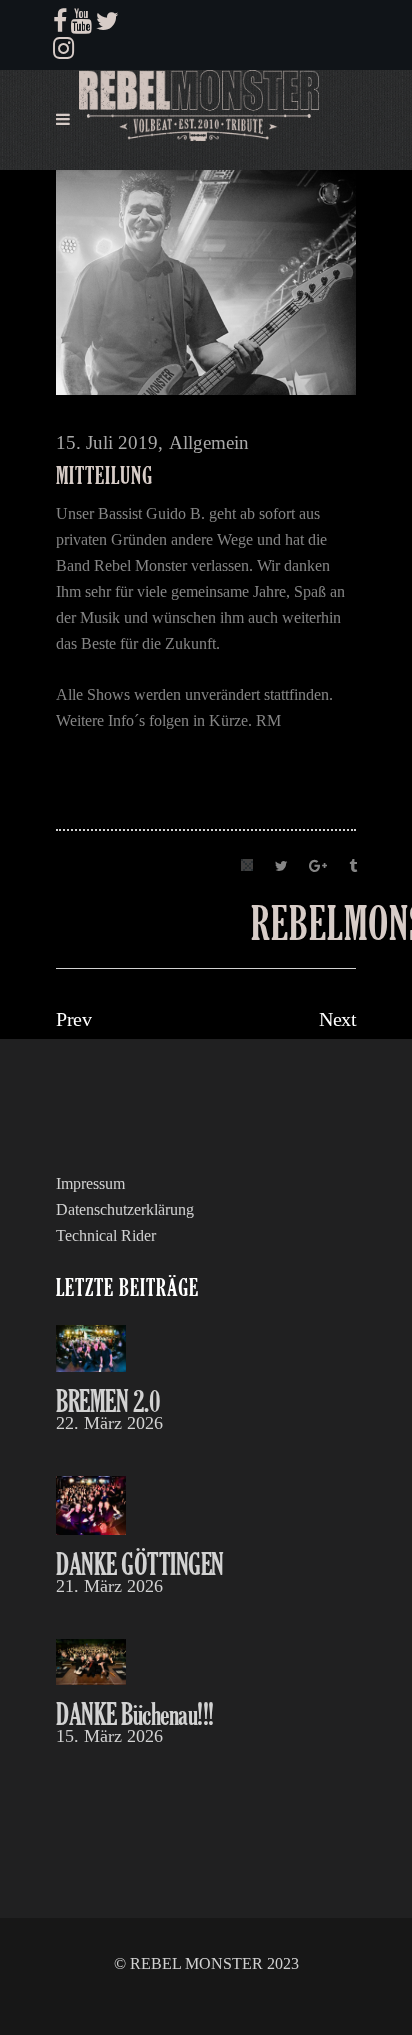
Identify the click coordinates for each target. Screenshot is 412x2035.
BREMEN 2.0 (108, 1400)
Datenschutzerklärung (125, 1209)
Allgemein (209, 442)
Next (337, 1019)
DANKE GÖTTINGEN (140, 1563)
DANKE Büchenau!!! (135, 1713)
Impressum (90, 1183)
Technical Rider (106, 1235)
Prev (73, 1019)
